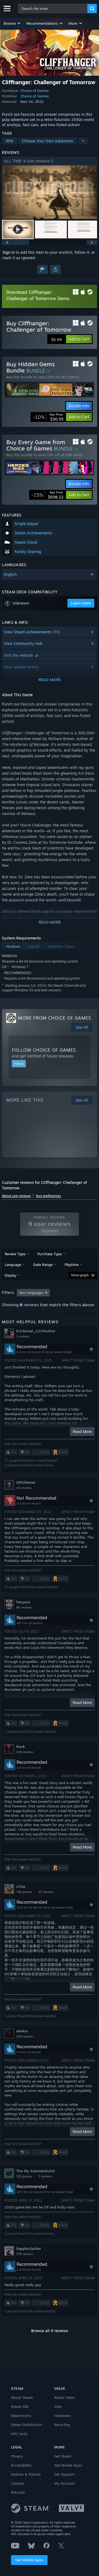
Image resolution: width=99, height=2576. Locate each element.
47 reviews (46, 1892)
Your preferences (48, 1196)
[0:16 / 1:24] (50, 192)
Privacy (17, 2456)
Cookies (17, 2483)
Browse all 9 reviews (50, 2331)
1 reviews (23, 1336)
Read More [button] (82, 1431)
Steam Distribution (27, 2425)
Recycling (62, 2425)
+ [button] (83, 141)
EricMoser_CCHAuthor (36, 1331)
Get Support (64, 2474)
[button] (12, 23)
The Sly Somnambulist (36, 2171)
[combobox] (53, 9)
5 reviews (45, 2176)
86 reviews (24, 1607)
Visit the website (19, 655)
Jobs (58, 2406)
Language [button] (13, 1265)
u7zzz (21, 1886)
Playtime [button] (72, 1265)
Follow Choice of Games (44, 1050)
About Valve (64, 2397)
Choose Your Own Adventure (48, 141)
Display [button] (11, 1275)
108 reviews (25, 1752)
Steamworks (21, 2416)
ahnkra (22, 2031)
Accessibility (21, 2465)
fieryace (23, 1602)
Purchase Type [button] (50, 1254)
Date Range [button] (43, 1265)
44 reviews (24, 1488)
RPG (9, 141)
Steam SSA (20, 2406)
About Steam (22, 2397)
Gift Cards (19, 2434)
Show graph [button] (80, 1275)
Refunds (18, 2492)
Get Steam (63, 2456)
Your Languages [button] (31, 1293)
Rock (20, 1747)
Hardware (62, 2416)
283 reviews (25, 2036)
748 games (24, 1892)
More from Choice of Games (55, 1018)
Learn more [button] (81, 603)
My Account (64, 2483)
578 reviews (25, 2254)
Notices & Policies (26, 2474)
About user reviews (16, 1196)
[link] (48, 417)
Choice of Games (35, 91)
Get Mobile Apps (29, 2560)
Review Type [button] (15, 1254)
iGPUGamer (26, 1482)
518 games (24, 2176)
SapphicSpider (29, 2248)
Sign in (9, 252)
